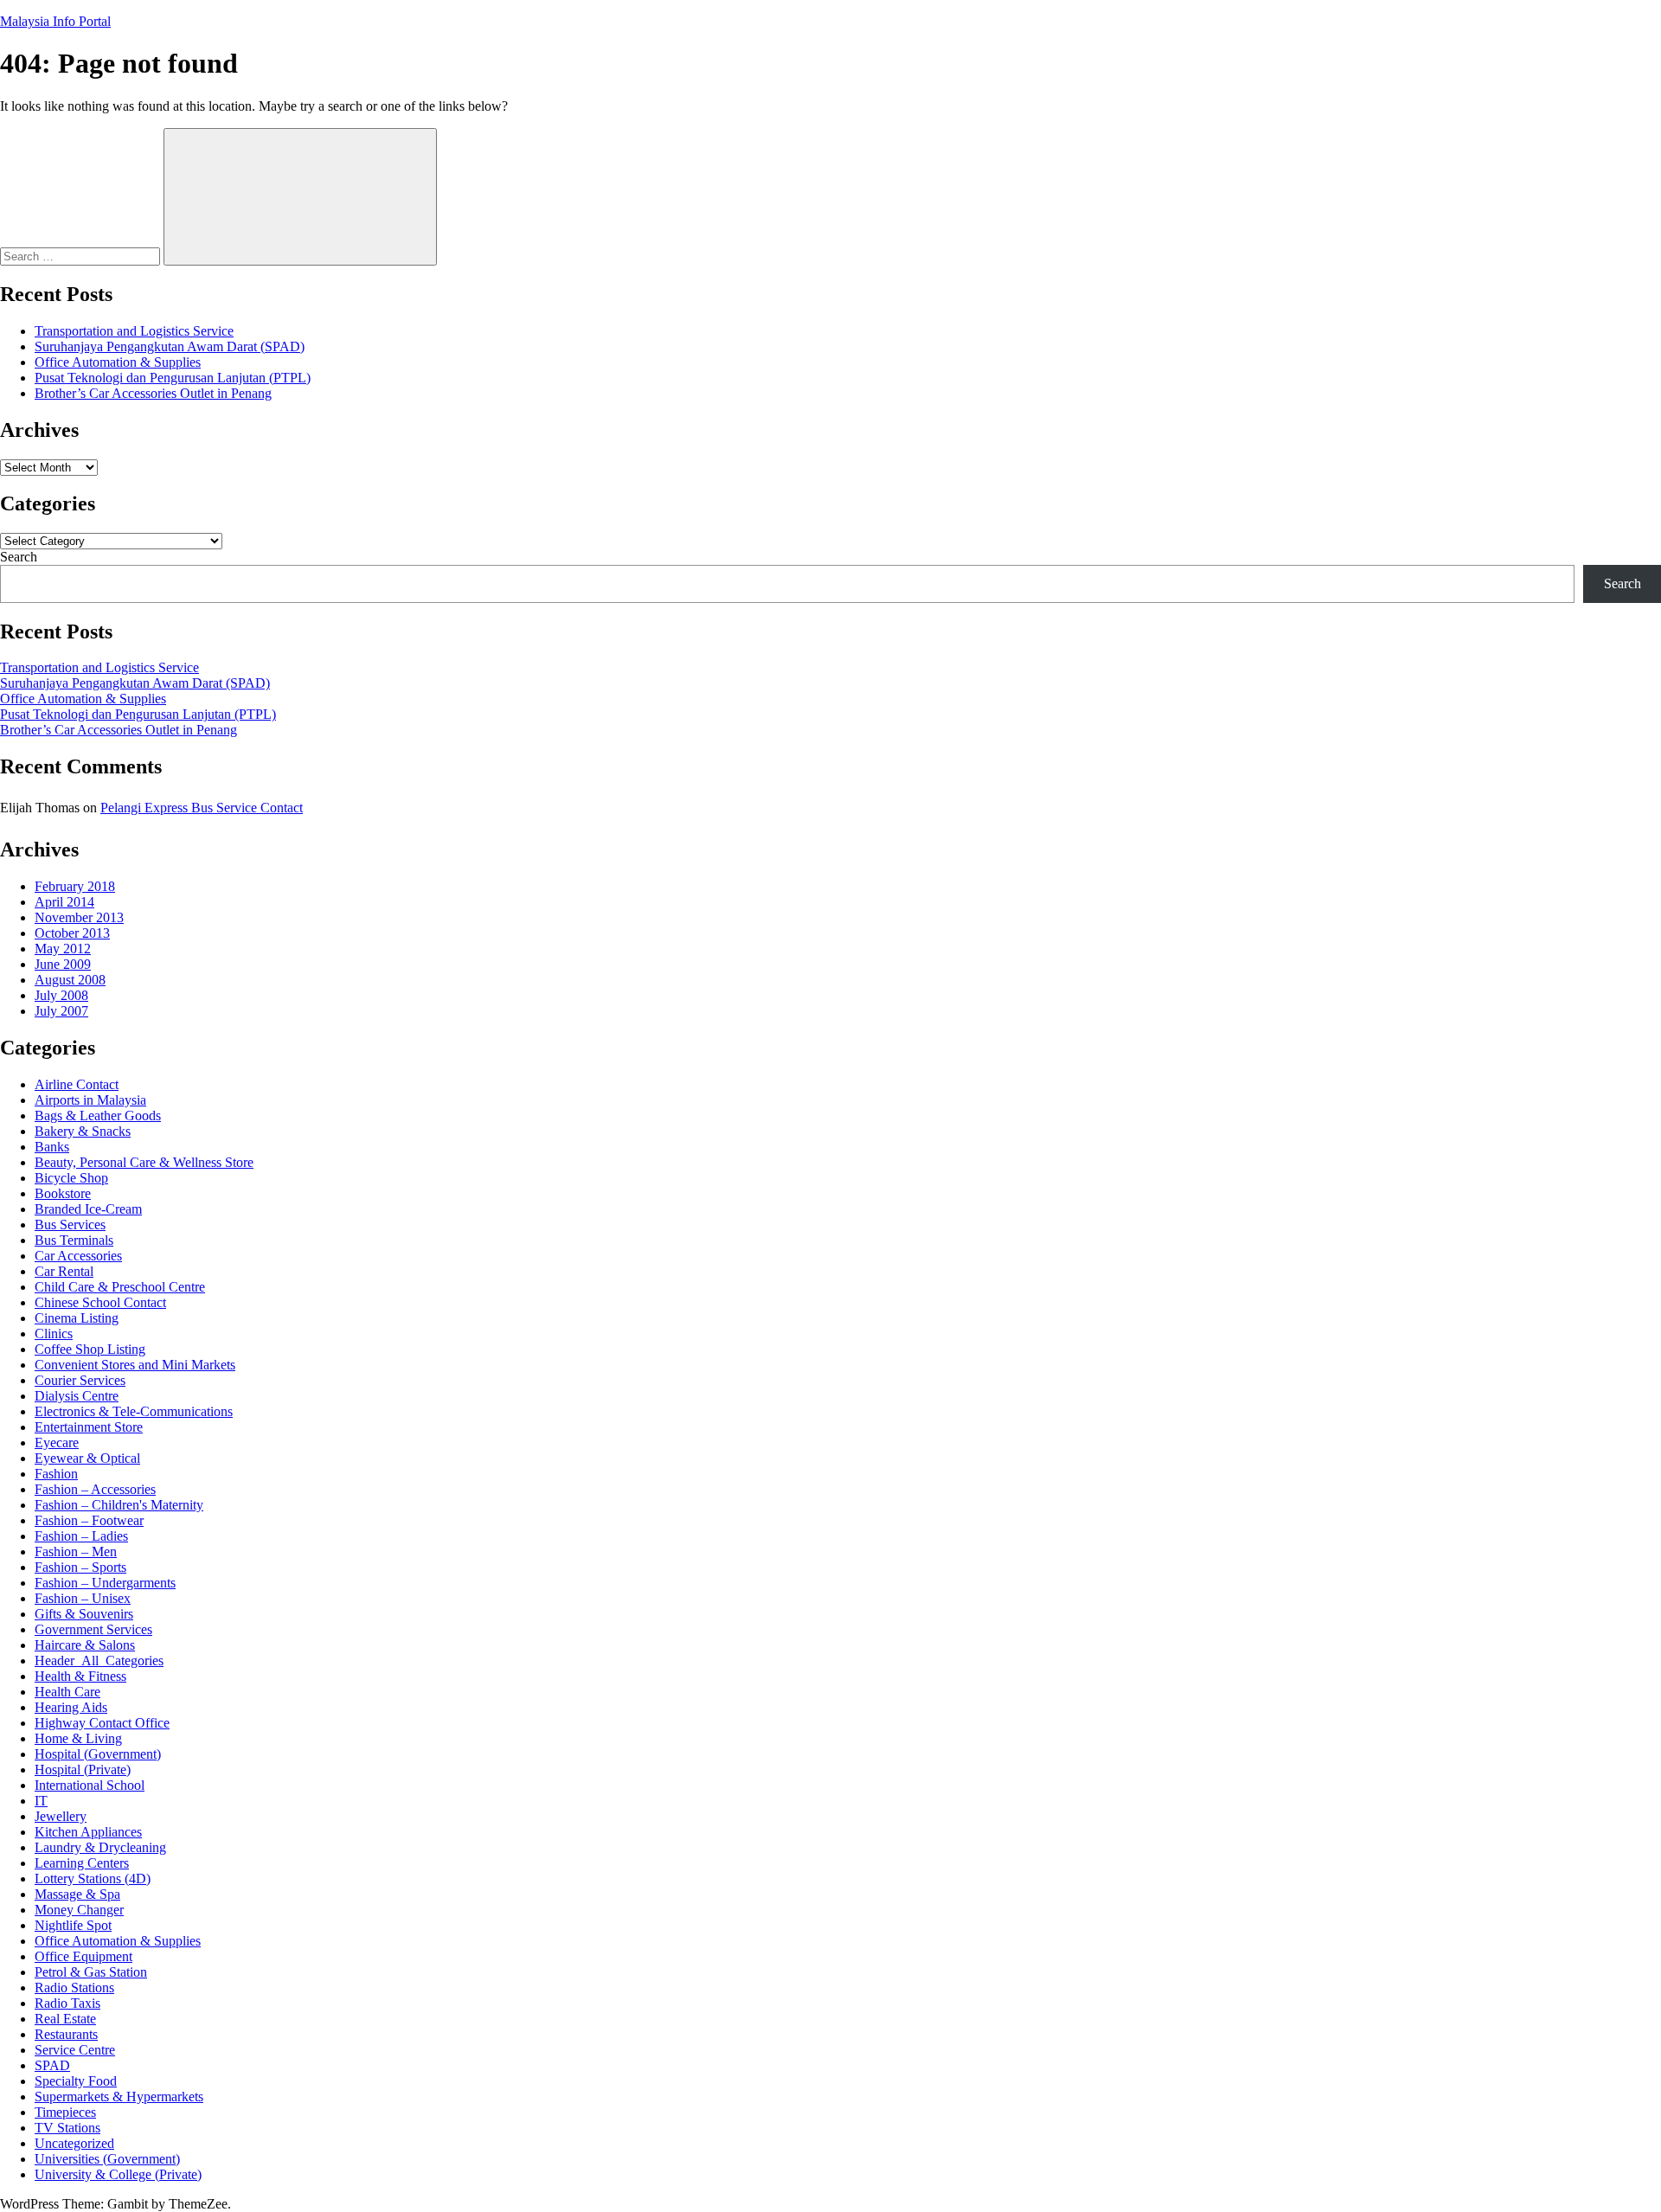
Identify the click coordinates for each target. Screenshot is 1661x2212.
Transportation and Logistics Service (134, 331)
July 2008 (61, 995)
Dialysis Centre (77, 1396)
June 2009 (63, 964)
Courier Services (80, 1380)
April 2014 (64, 902)
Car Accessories (78, 1256)
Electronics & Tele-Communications (134, 1411)
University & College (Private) (118, 2174)
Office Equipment (83, 1956)
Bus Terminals (74, 1240)
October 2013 (72, 933)
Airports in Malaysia (90, 1100)
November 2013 (79, 917)
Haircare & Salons (85, 1645)
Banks (52, 1147)
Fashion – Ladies (81, 1536)
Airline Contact (77, 1084)
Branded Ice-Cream (88, 1209)
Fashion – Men (76, 1552)
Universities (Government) (107, 2159)
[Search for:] (82, 256)
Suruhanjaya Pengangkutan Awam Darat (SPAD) (170, 346)
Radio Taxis (67, 2003)
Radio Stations (74, 1988)
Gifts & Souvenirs (84, 1614)
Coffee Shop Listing (90, 1349)
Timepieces (65, 2112)
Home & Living (78, 1738)
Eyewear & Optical (87, 1458)
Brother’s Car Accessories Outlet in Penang (153, 393)
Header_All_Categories (99, 1661)
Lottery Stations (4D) (93, 1879)
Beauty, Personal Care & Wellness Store (144, 1162)
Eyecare (57, 1443)
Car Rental (64, 1271)
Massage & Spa (77, 1894)
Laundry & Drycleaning (100, 1847)
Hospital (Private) (83, 1770)
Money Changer (79, 1910)
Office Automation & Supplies (118, 362)
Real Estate (65, 2019)
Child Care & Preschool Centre (120, 1287)
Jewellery (61, 1816)
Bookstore (63, 1193)
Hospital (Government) (98, 1754)
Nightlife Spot (73, 1925)
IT (41, 1801)
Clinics (54, 1334)
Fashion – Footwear (89, 1520)
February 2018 (75, 886)
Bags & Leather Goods (98, 1116)
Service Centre (75, 2050)
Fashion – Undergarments (105, 1583)
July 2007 (61, 1011)
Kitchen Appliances (88, 1832)
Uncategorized (74, 2143)
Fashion (56, 1474)
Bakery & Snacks (83, 1131)
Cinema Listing (77, 1318)
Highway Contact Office (102, 1723)
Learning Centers (82, 1863)
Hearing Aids (71, 1707)
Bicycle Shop (71, 1178)
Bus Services (70, 1225)
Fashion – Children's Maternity (119, 1505)
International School (90, 1785)
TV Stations (67, 2128)
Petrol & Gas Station (91, 1972)
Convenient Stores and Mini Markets (135, 1365)
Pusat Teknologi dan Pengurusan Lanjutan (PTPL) (173, 378)
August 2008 (70, 980)
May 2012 (63, 949)
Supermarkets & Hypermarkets (119, 2097)
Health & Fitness (80, 1676)
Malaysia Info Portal (55, 21)
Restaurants (66, 2034)
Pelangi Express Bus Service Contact (202, 808)
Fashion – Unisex (83, 1598)
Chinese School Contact (100, 1302)
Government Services (93, 1629)
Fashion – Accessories (95, 1489)
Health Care (67, 1692)
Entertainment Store (89, 1427)
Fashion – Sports (80, 1567)
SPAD (52, 2065)
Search (19, 557)
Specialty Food (76, 2081)
